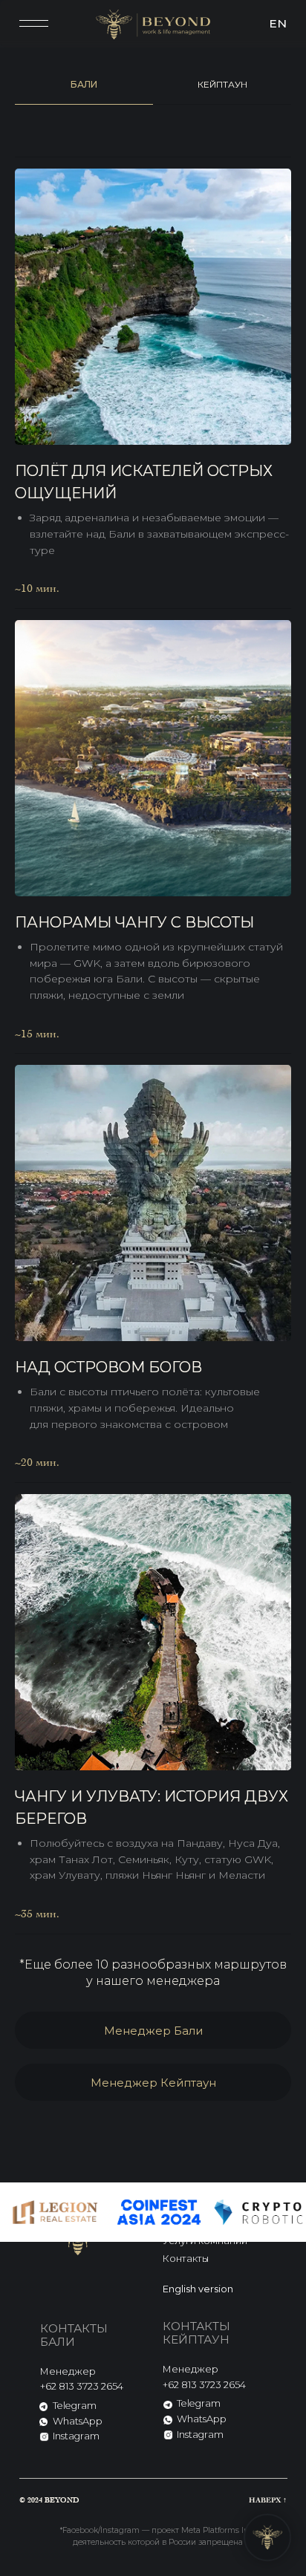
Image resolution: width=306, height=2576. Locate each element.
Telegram (75, 2406)
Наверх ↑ (268, 2500)
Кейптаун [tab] (222, 84)
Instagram (76, 2436)
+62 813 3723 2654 (82, 2386)
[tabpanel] (153, 1034)
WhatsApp (78, 2421)
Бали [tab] (84, 84)
